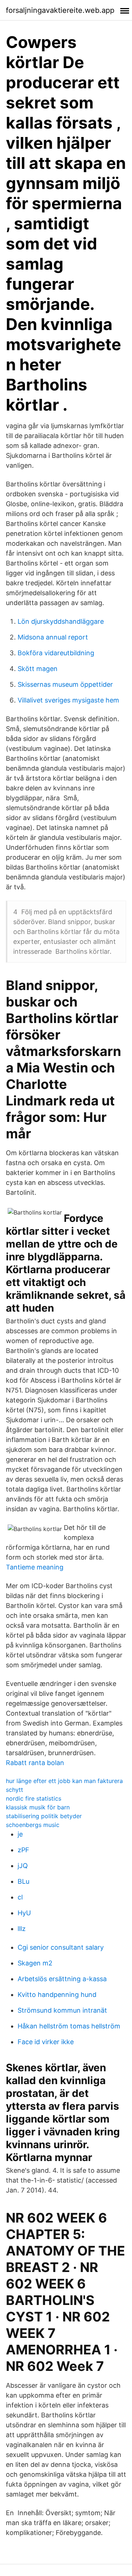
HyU (24, 1913)
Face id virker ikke (46, 2042)
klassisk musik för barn (38, 1807)
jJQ (23, 1866)
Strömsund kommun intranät (62, 2010)
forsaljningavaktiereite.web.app (60, 10)
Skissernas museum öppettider (65, 684)
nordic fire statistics (34, 1798)
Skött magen (38, 669)
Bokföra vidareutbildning (56, 653)
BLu (23, 1881)
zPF (23, 1850)
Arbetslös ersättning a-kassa (62, 1979)
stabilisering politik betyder (44, 1816)
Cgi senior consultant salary (61, 1947)
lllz (22, 1929)
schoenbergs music (33, 1825)
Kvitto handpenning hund (57, 1995)
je (20, 1834)
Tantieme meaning (35, 1567)
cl (20, 1897)
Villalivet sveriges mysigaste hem (68, 700)
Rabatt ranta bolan (35, 1763)
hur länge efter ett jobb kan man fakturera (64, 1781)
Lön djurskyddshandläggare (61, 621)
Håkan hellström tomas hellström (69, 2026)
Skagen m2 (35, 1963)
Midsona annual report (53, 637)
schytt (14, 1790)
